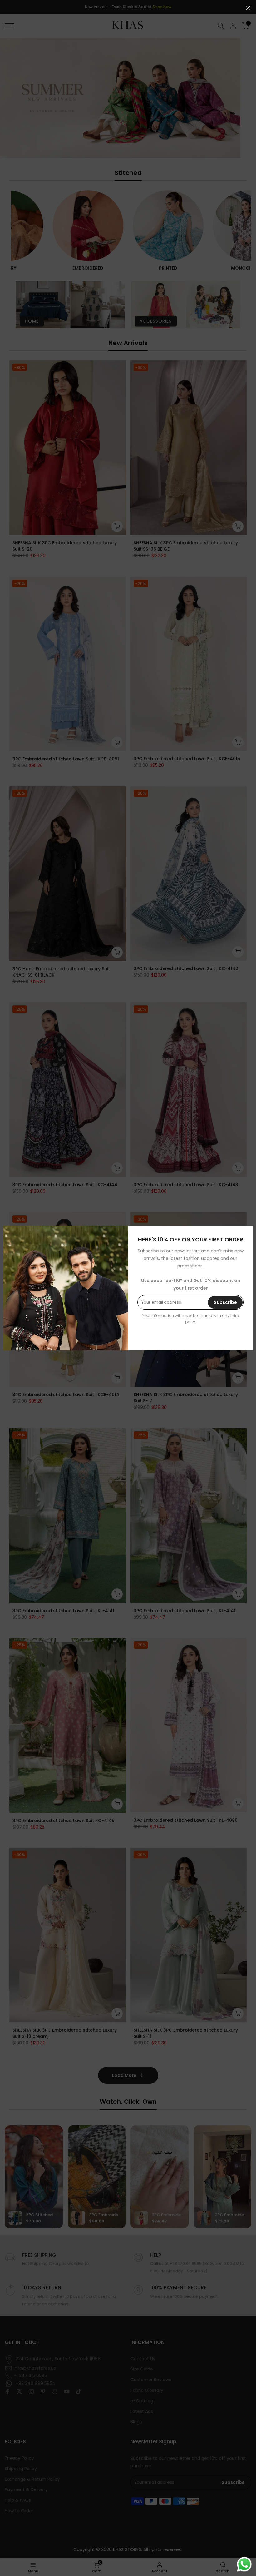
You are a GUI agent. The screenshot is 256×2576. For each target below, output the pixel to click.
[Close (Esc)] (248, 8)
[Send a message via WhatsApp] (244, 2564)
